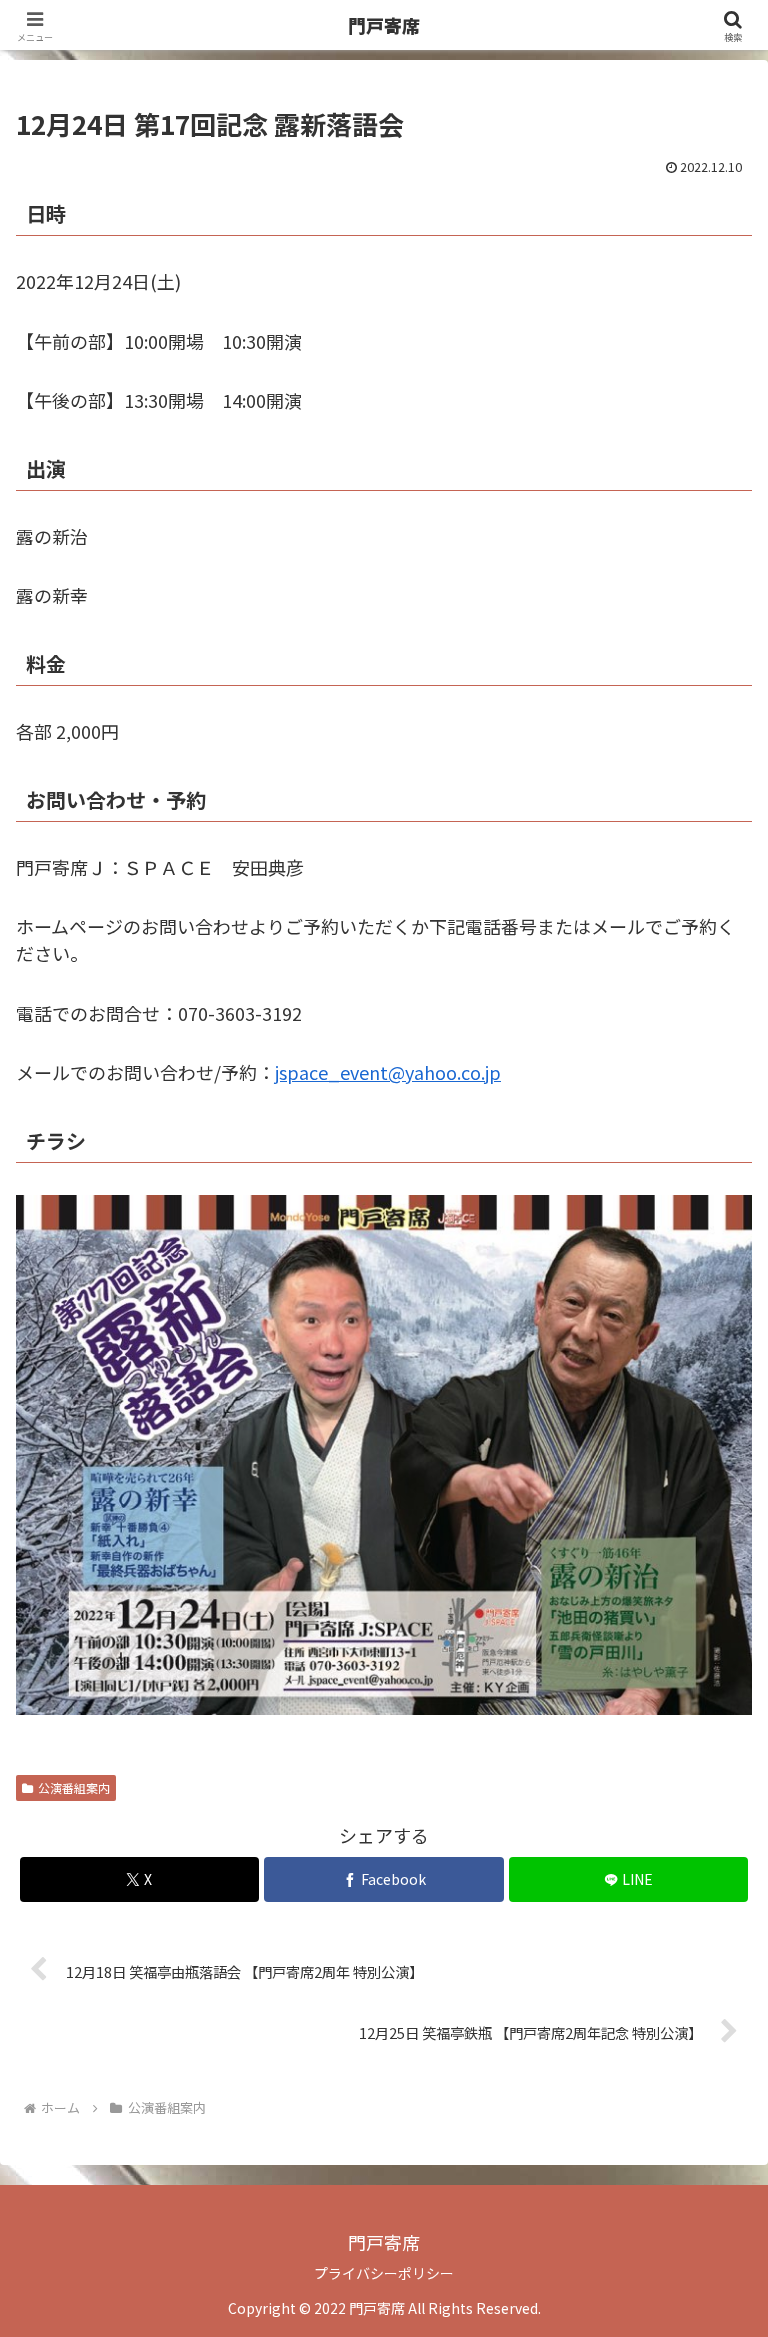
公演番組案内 (74, 1787)
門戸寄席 (384, 25)
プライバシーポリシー (384, 2273)
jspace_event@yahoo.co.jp (388, 1072)
